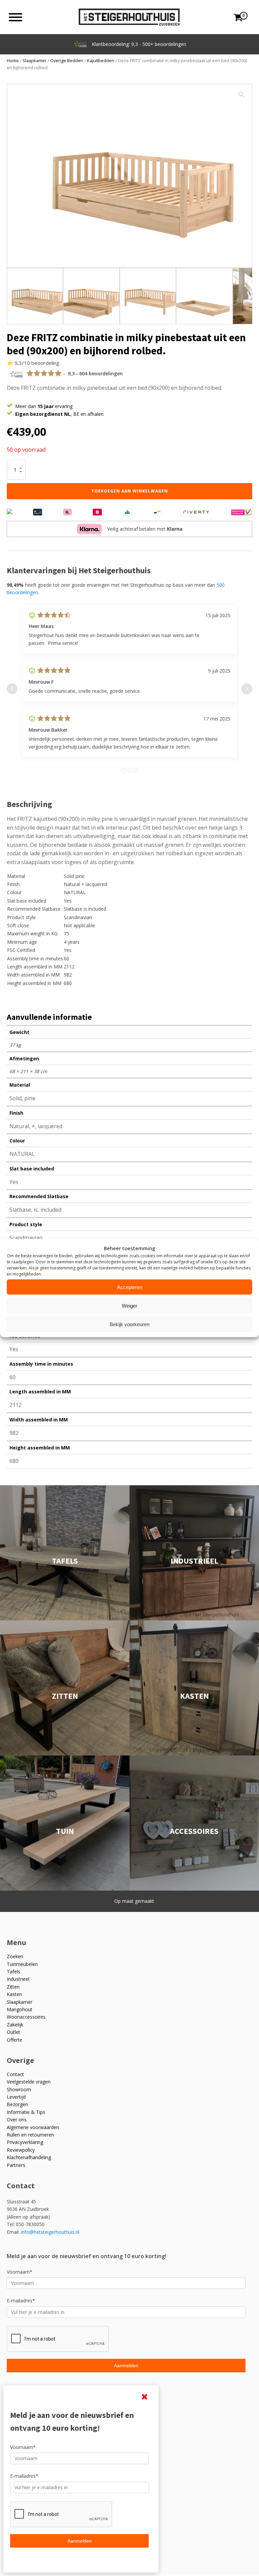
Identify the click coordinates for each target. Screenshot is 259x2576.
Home (13, 60)
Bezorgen (17, 2104)
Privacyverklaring (25, 2142)
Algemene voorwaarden (33, 2127)
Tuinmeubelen (22, 1964)
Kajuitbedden (101, 60)
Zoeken (15, 1956)
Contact (15, 2074)
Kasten (14, 1994)
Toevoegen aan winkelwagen (130, 491)
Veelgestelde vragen (29, 2082)
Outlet (13, 2032)
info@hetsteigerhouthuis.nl (50, 2232)
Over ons (17, 2119)
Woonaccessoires (26, 2017)
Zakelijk (15, 2025)
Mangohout (20, 2009)
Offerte (15, 2040)
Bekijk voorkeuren (129, 1324)
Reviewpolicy (21, 2150)
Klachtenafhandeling (29, 2157)
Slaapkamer (35, 60)
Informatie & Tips (26, 2112)
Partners (16, 2165)
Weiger (129, 1305)
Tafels (13, 1972)
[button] (241, 95)
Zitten (13, 1987)
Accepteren (130, 1287)
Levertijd (16, 2097)
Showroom (19, 2089)
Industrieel (18, 1979)
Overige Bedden (67, 60)
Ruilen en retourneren (30, 2135)
